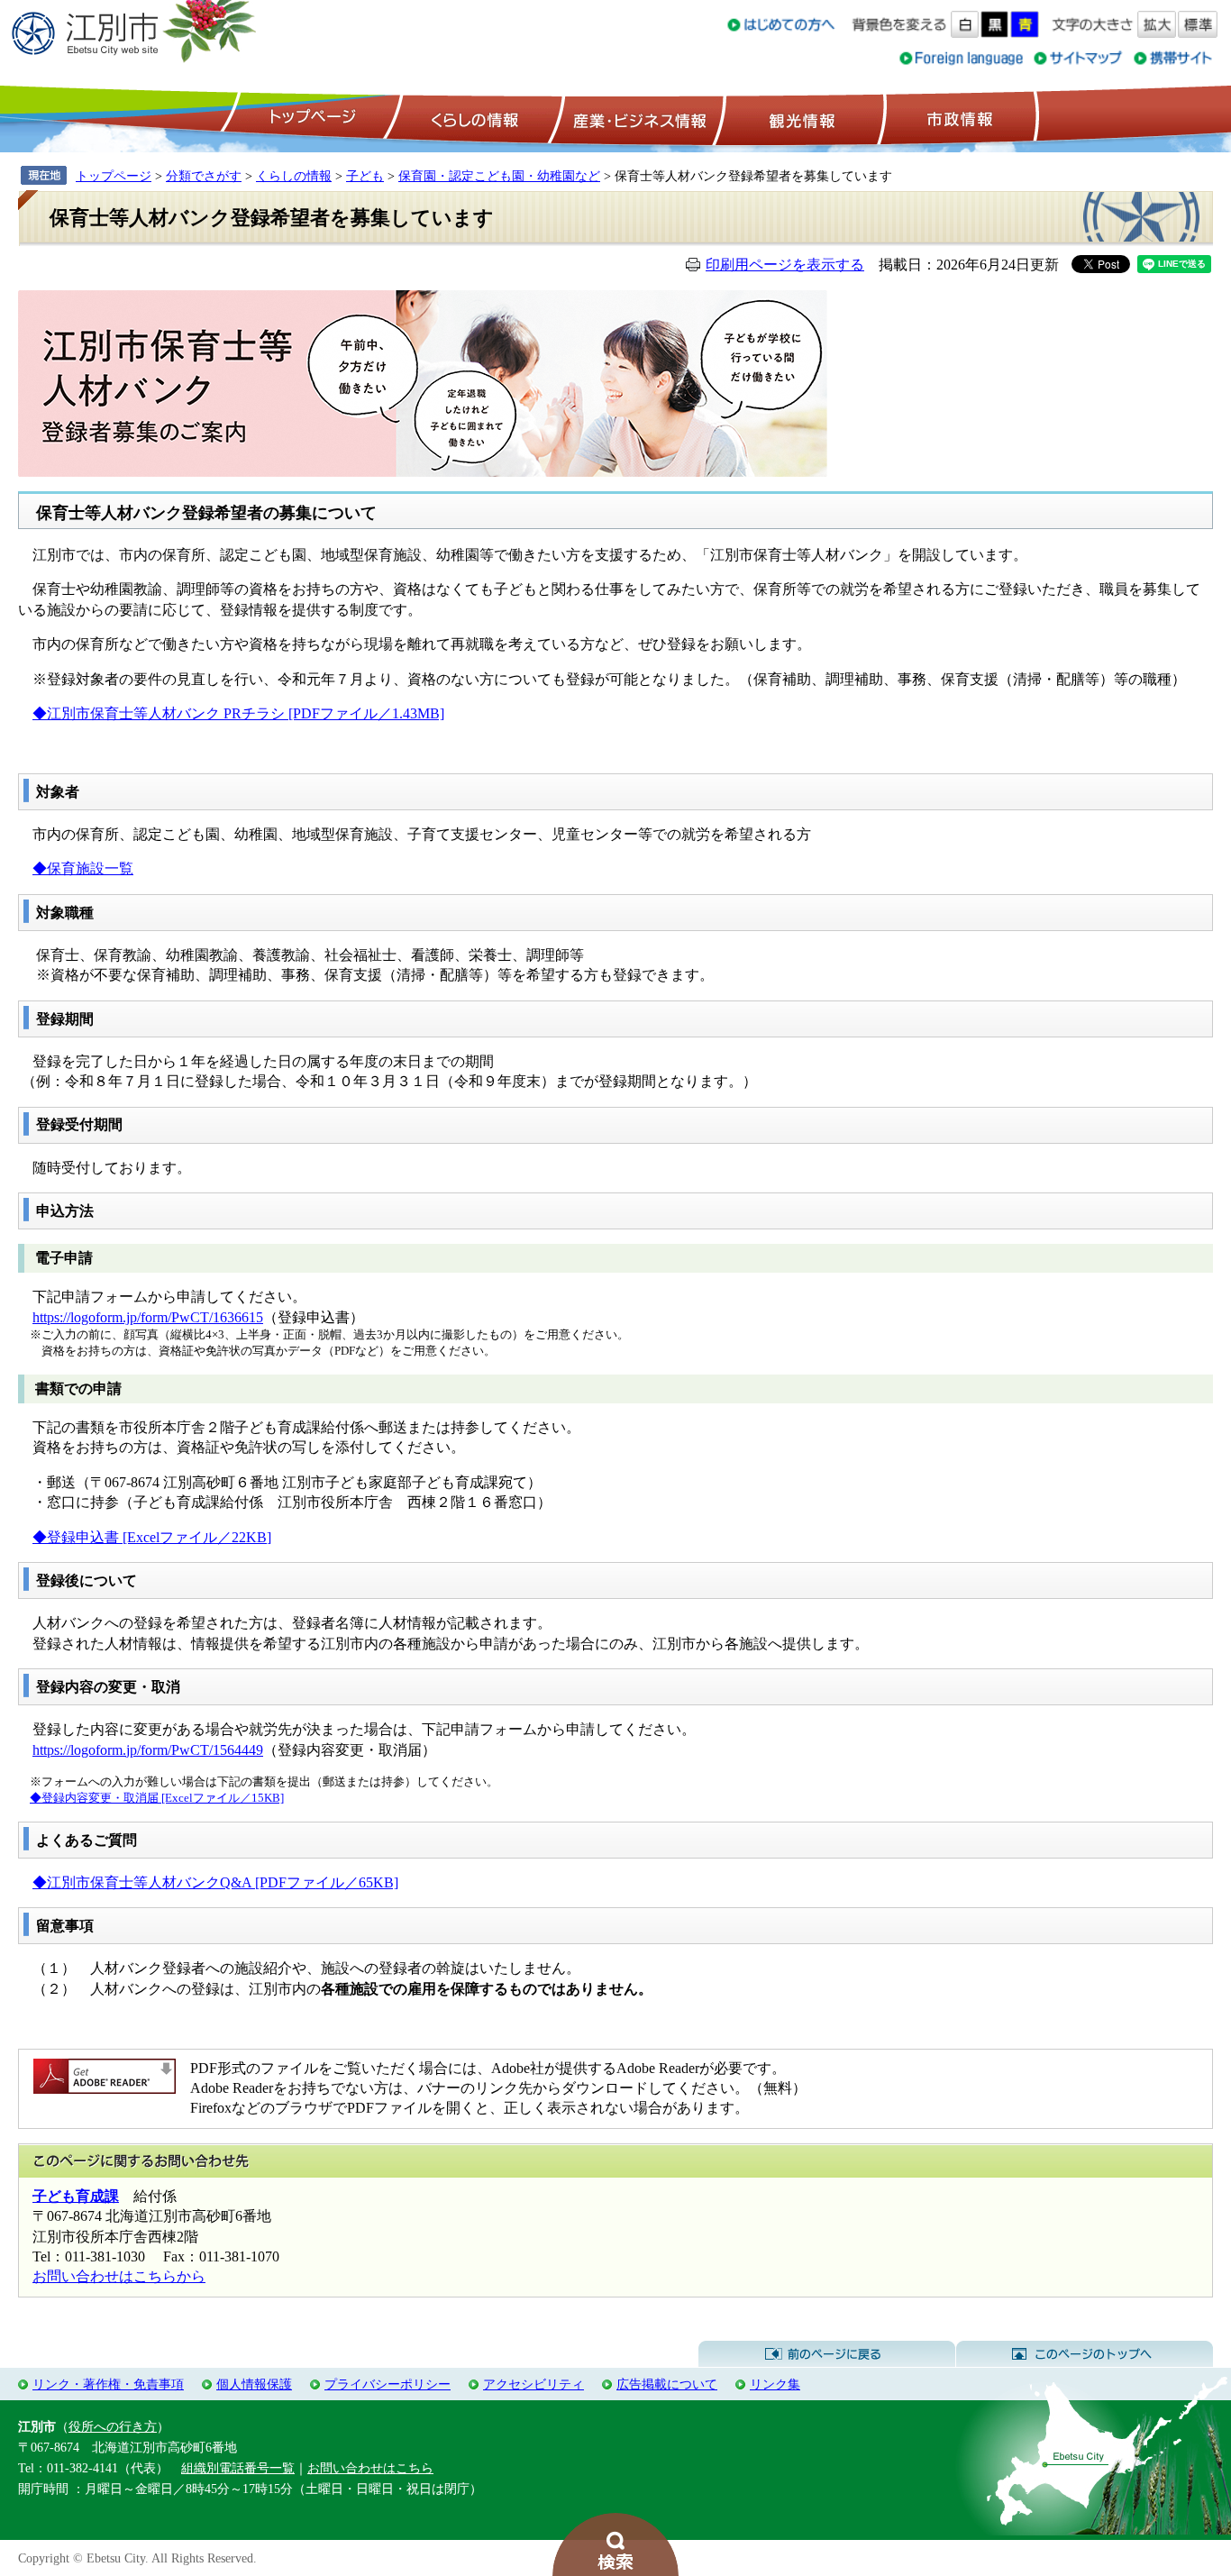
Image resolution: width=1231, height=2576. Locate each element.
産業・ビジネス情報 (636, 118)
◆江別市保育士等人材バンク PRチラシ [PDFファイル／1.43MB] (238, 713)
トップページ (310, 118)
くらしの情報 (473, 118)
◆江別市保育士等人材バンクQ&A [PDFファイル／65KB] (215, 1882)
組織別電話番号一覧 (238, 2468)
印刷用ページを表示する (785, 265)
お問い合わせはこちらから (119, 2276)
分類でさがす (204, 176)
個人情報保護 (254, 2384)
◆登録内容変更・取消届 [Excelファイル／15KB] (157, 1798)
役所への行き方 (113, 2426)
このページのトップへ (1085, 2354)
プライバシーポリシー (388, 2384)
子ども (365, 176)
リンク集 (775, 2384)
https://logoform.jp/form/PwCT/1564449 (148, 1750)
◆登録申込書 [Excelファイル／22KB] (152, 1537)
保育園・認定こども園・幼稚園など (499, 176)
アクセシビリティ (533, 2384)
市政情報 (958, 118)
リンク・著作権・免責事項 (108, 2384)
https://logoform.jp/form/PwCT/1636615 (148, 1317)
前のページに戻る (827, 2354)
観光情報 (800, 118)
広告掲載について (667, 2384)
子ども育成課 (76, 2196)
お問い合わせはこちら (370, 2468)
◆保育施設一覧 (83, 868)
